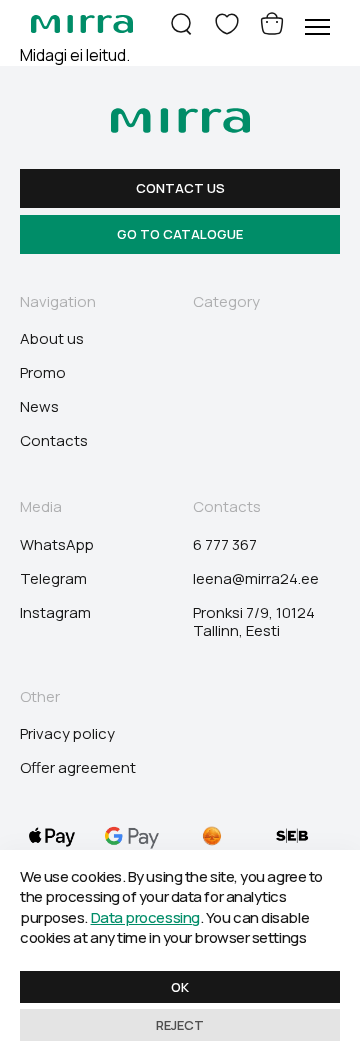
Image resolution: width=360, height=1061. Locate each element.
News (39, 407)
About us (52, 339)
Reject (180, 1025)
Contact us (180, 188)
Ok (180, 987)
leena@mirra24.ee (256, 579)
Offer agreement (78, 768)
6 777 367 (225, 545)
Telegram (53, 579)
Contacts (54, 441)
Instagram (55, 613)
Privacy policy (67, 734)
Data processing (145, 917)
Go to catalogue (180, 234)
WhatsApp (57, 545)
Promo (43, 373)
